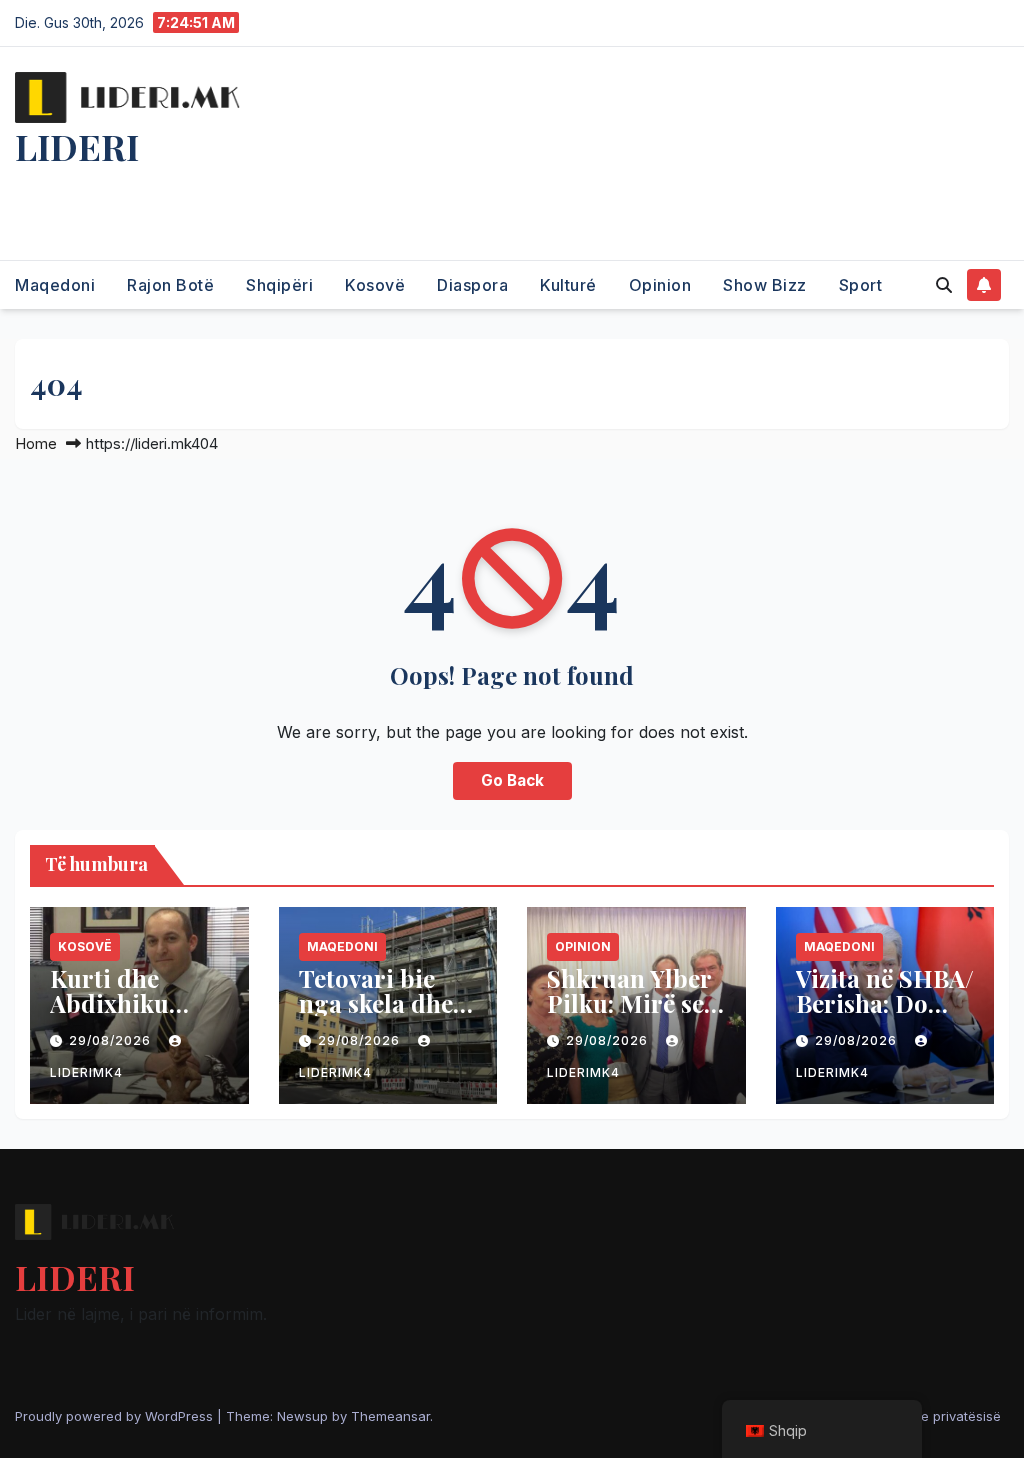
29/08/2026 (112, 1040)
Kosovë (375, 285)
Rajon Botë (170, 285)
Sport (861, 285)
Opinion (660, 285)
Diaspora (472, 285)
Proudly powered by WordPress (116, 1416)
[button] (944, 285)
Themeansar (390, 1416)
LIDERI (77, 146)
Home (36, 443)
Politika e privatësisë (937, 1416)
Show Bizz (765, 285)
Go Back (512, 780)
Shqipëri (279, 285)
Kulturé (568, 285)
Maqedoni (55, 285)
